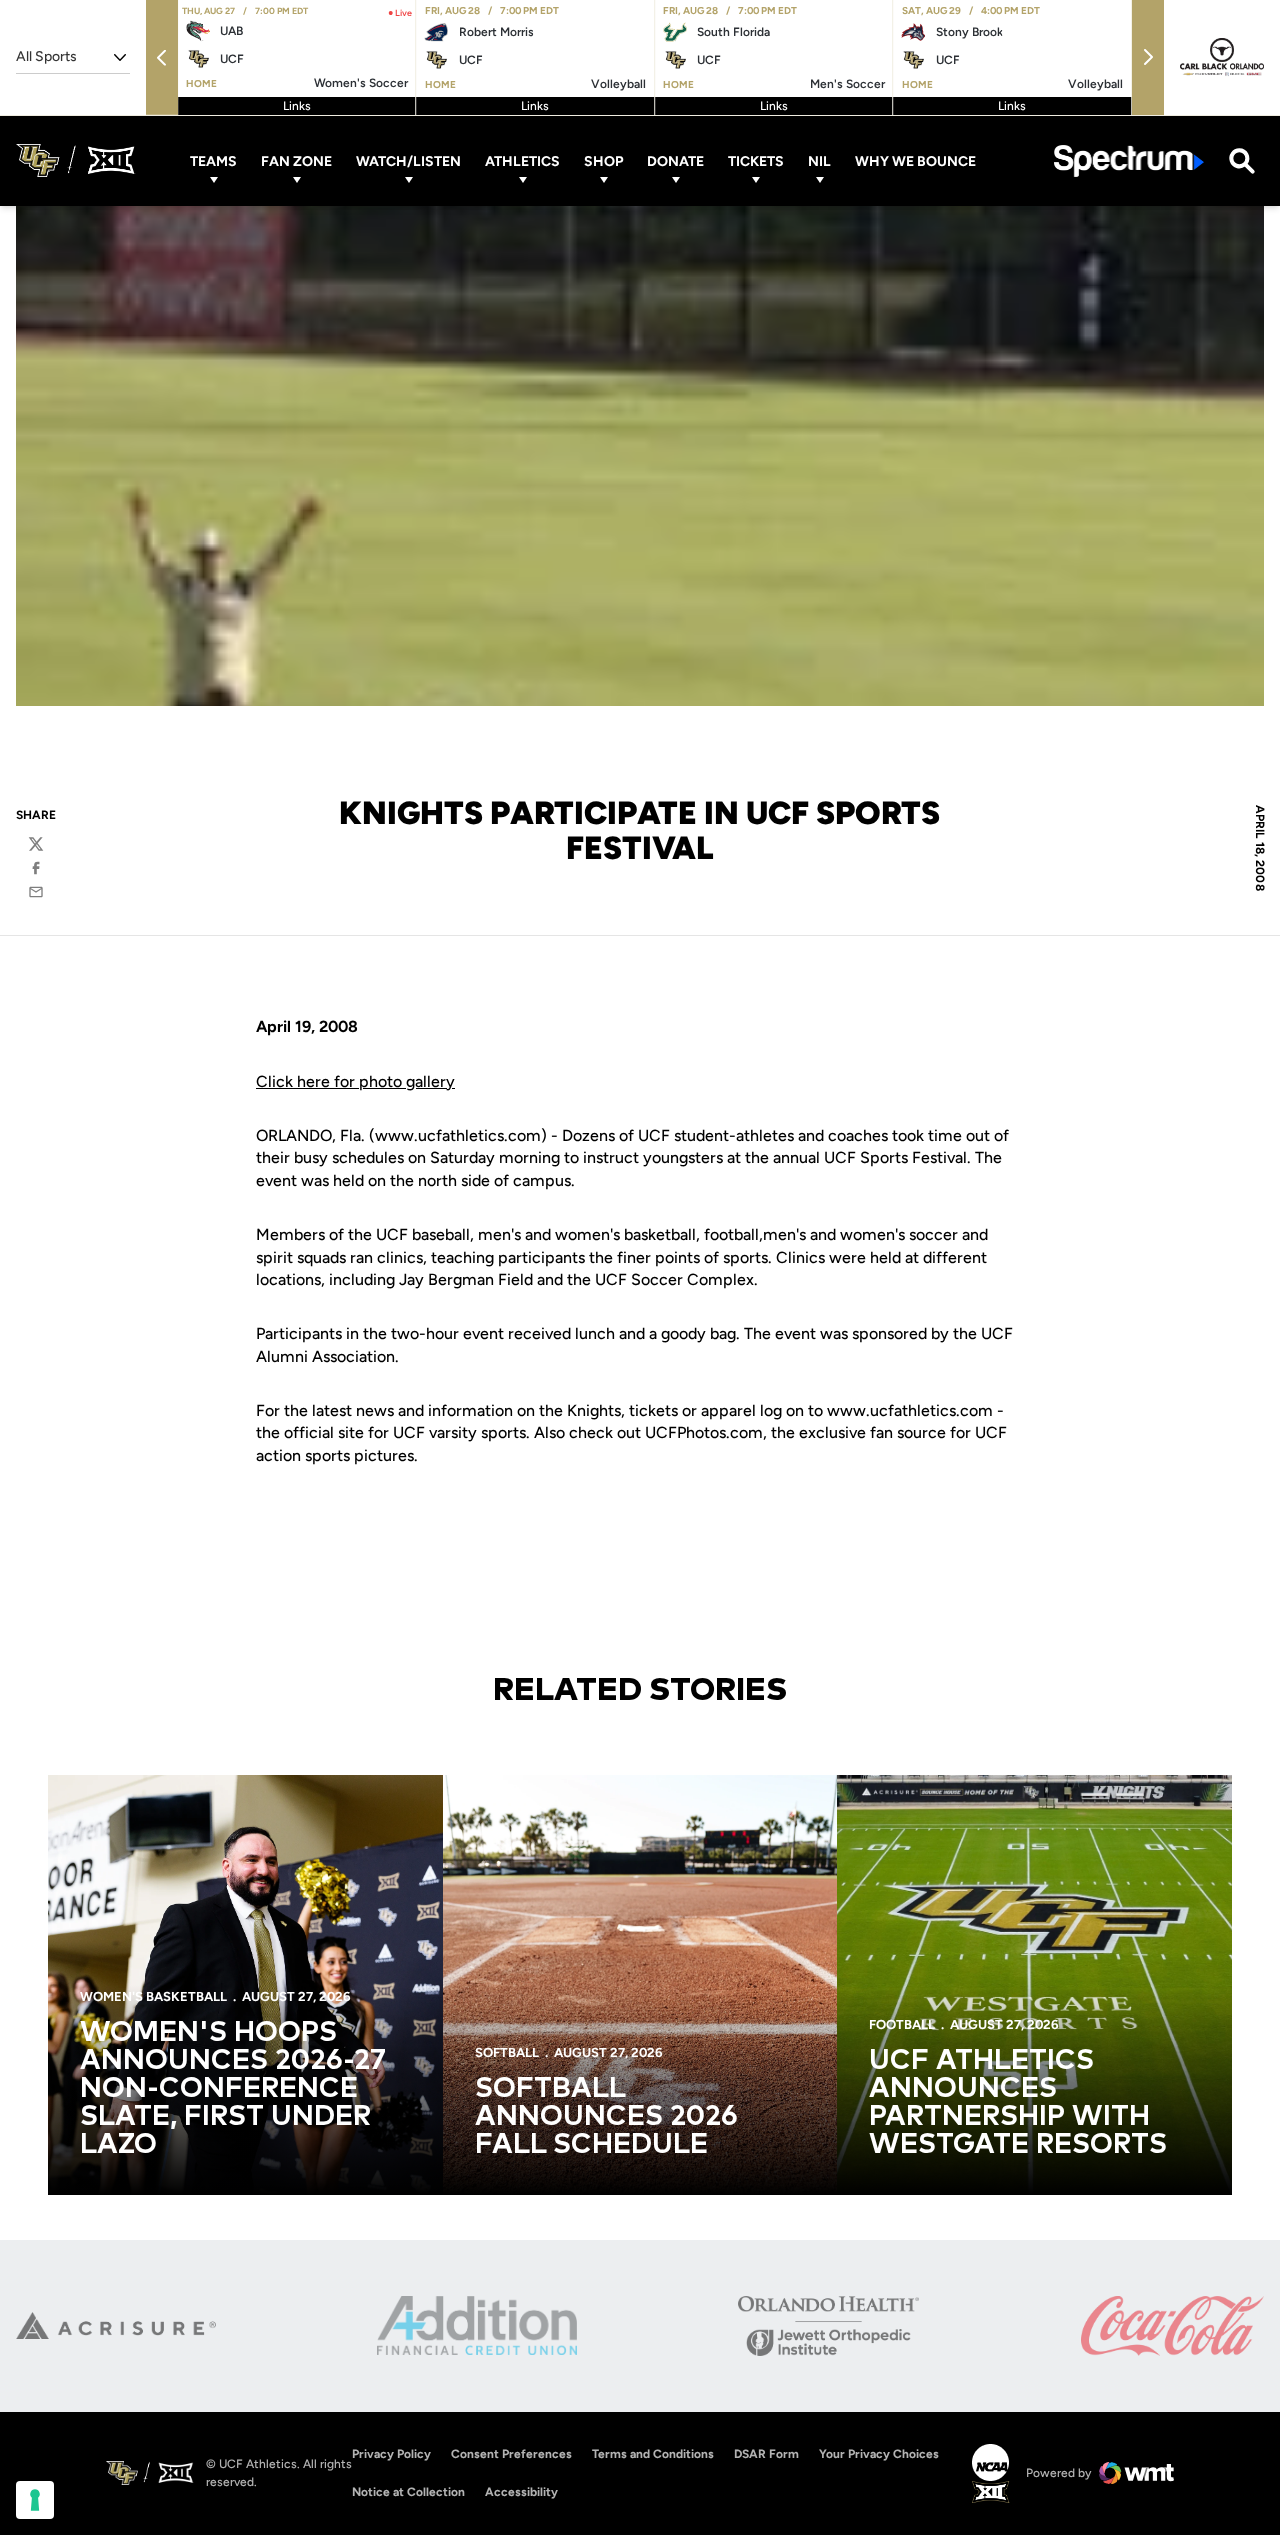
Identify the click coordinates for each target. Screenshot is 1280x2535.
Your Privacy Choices (879, 2454)
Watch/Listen (408, 160)
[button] (162, 57)
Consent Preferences (511, 2454)
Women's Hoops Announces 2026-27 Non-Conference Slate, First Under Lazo (233, 2089)
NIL (819, 160)
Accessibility (521, 2491)
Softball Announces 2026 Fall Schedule (606, 2117)
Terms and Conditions (653, 2454)
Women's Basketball (153, 1996)
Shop (603, 160)
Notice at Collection (408, 2492)
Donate (675, 160)
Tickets (756, 160)
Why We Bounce (915, 160)
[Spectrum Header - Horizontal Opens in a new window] (1129, 160)
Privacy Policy (391, 2454)
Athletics (522, 160)
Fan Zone (296, 160)
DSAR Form (766, 2454)
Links (297, 106)
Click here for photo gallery (355, 1081)
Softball (507, 2052)
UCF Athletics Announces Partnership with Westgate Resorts (1018, 2103)
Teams (213, 160)
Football (902, 2024)
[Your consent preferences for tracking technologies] (35, 2500)
